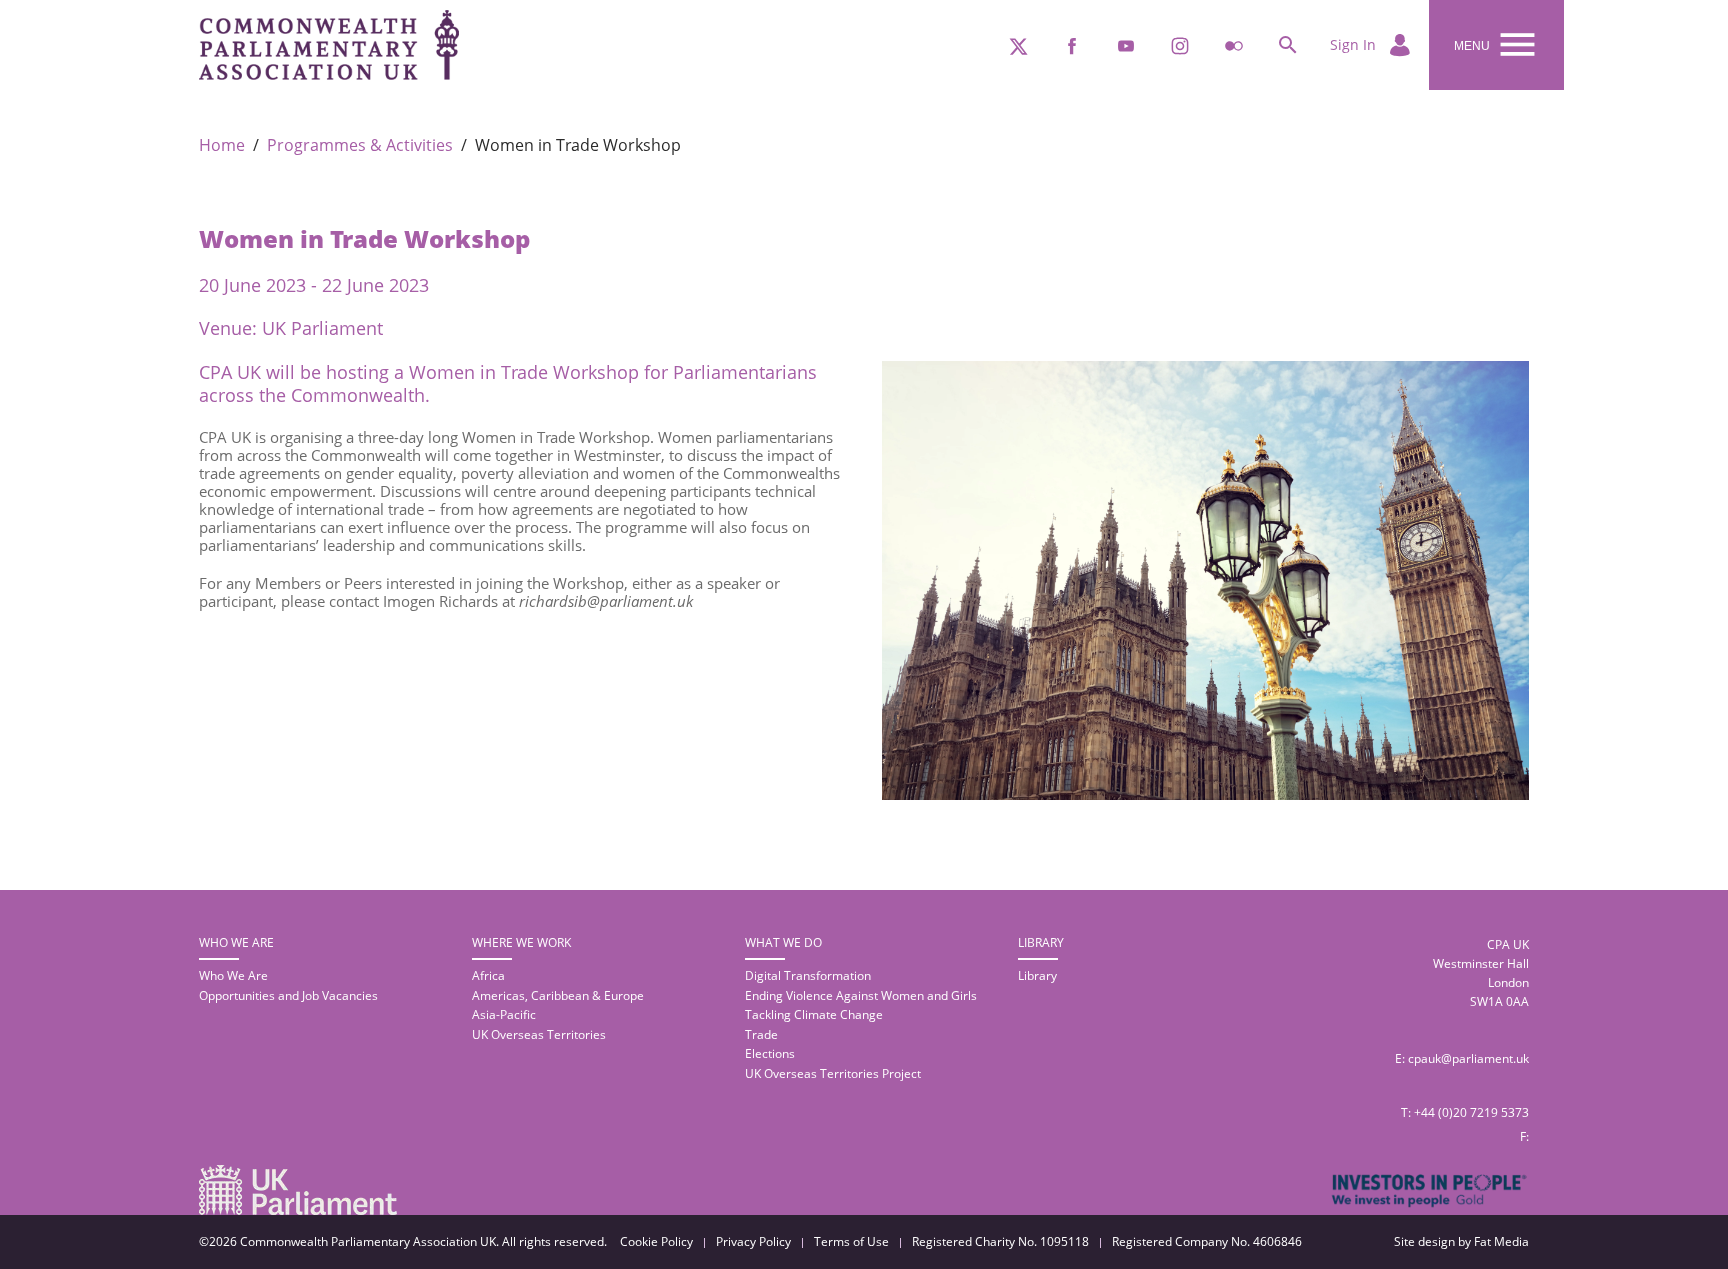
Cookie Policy (656, 1242)
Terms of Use (851, 1242)
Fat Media (1501, 1241)
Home (222, 145)
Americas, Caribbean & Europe (558, 995)
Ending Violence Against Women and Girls (861, 995)
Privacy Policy (753, 1242)
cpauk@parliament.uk (1468, 1058)
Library (1037, 975)
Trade (761, 1034)
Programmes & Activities (360, 145)
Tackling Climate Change (814, 1014)
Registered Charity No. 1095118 (1000, 1242)
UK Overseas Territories (539, 1034)
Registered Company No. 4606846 (1207, 1242)
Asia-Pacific (504, 1014)
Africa (488, 975)
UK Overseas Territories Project (833, 1073)
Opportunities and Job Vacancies (288, 995)
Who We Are (233, 975)
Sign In (1355, 44)
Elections (770, 1053)
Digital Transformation (808, 975)
